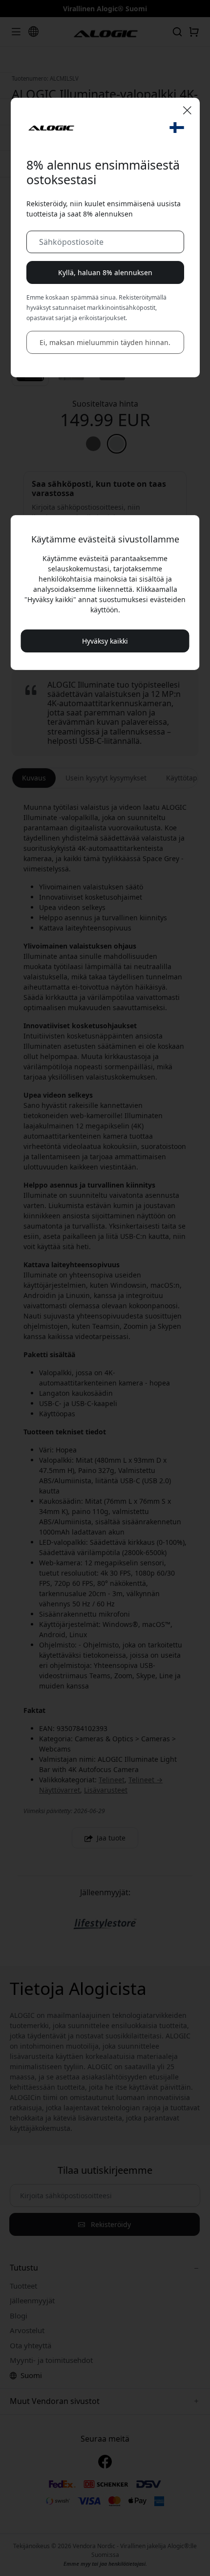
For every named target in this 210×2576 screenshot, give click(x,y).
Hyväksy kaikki (105, 641)
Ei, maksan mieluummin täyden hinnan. (105, 342)
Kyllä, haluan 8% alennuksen (105, 272)
